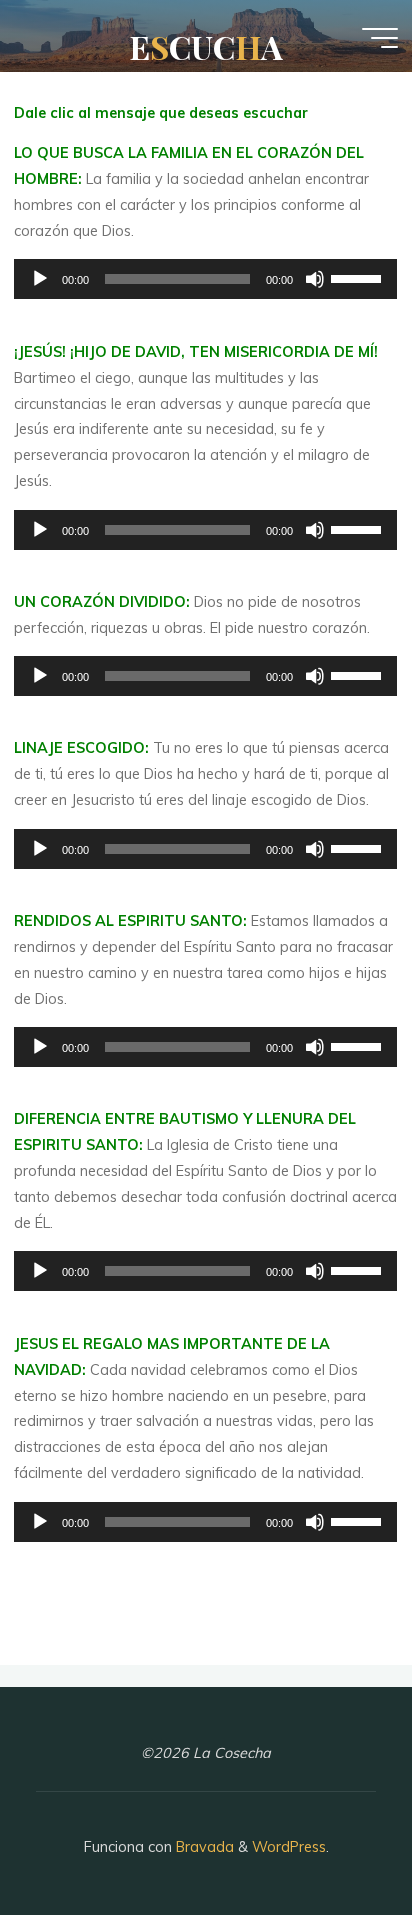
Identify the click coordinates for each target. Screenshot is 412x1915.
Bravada (203, 1847)
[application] (205, 279)
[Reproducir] (40, 279)
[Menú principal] (380, 38)
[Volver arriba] (334, 1837)
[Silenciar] (316, 279)
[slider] (360, 277)
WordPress (289, 1847)
